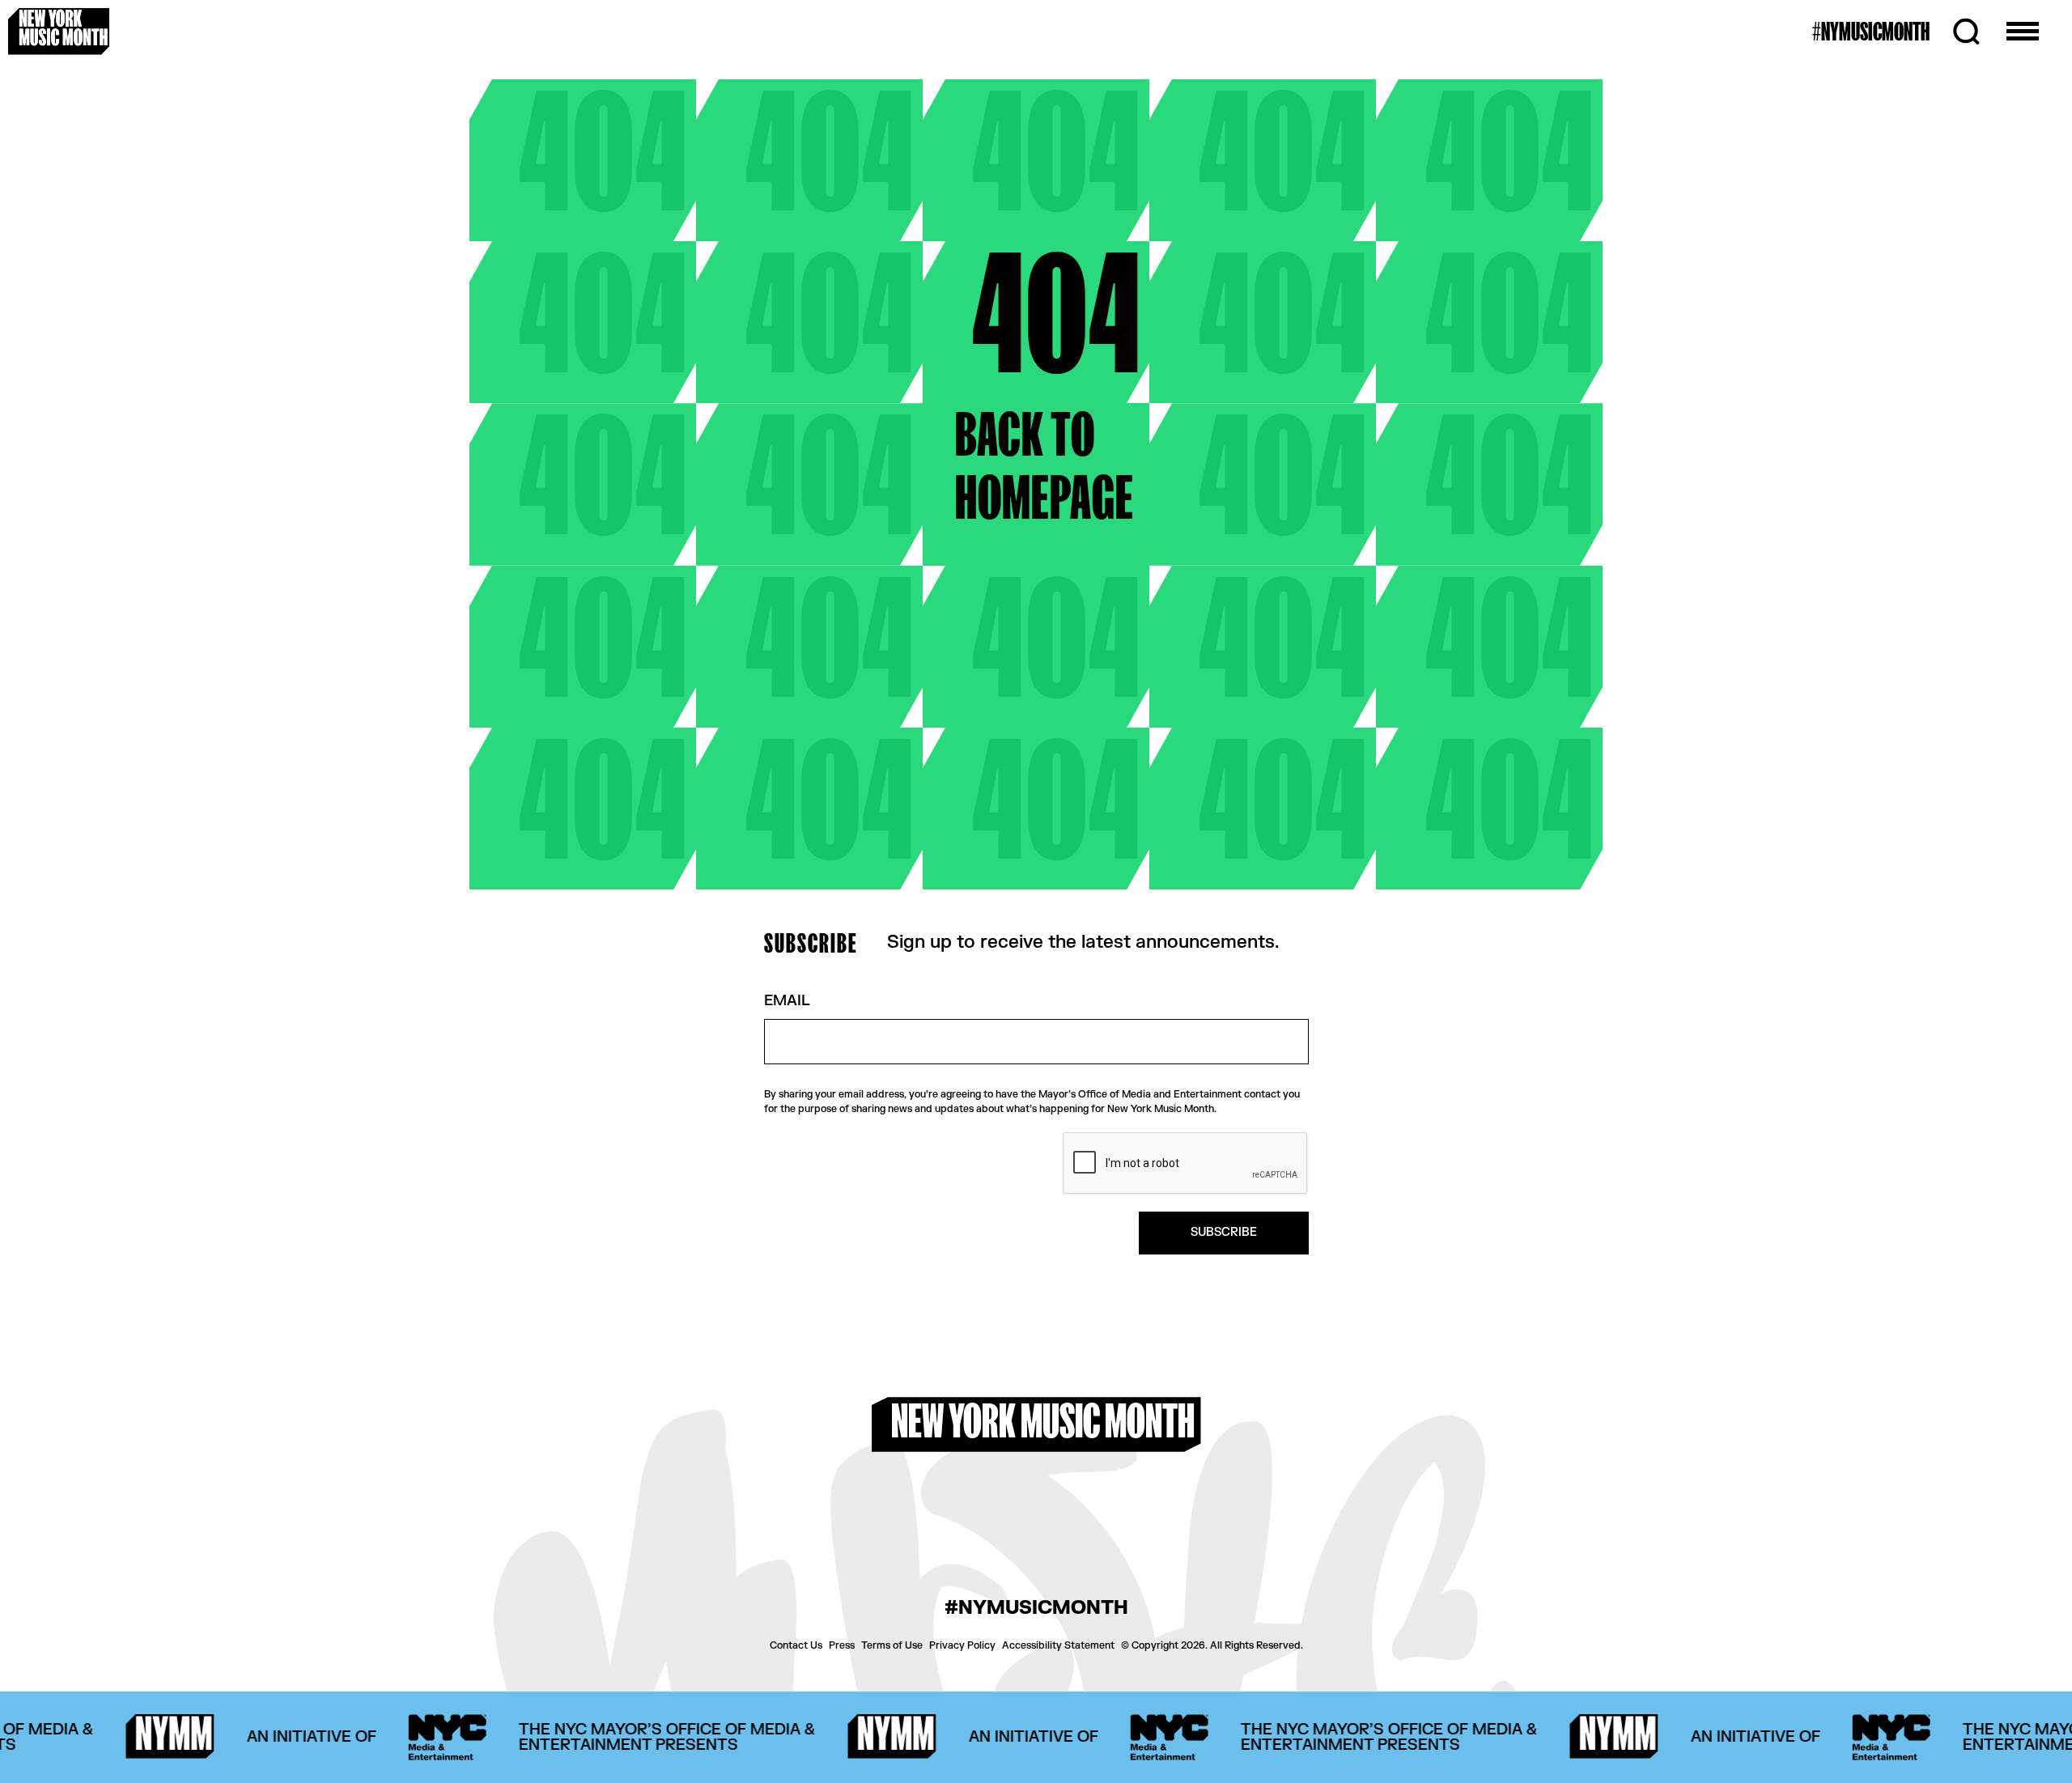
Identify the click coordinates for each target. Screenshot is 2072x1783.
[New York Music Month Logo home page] (59, 31)
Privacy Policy (962, 1645)
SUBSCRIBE (1224, 1232)
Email (787, 1002)
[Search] (1966, 32)
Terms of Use (892, 1645)
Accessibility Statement (1058, 1645)
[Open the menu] (2023, 32)
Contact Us (796, 1645)
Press (842, 1645)
